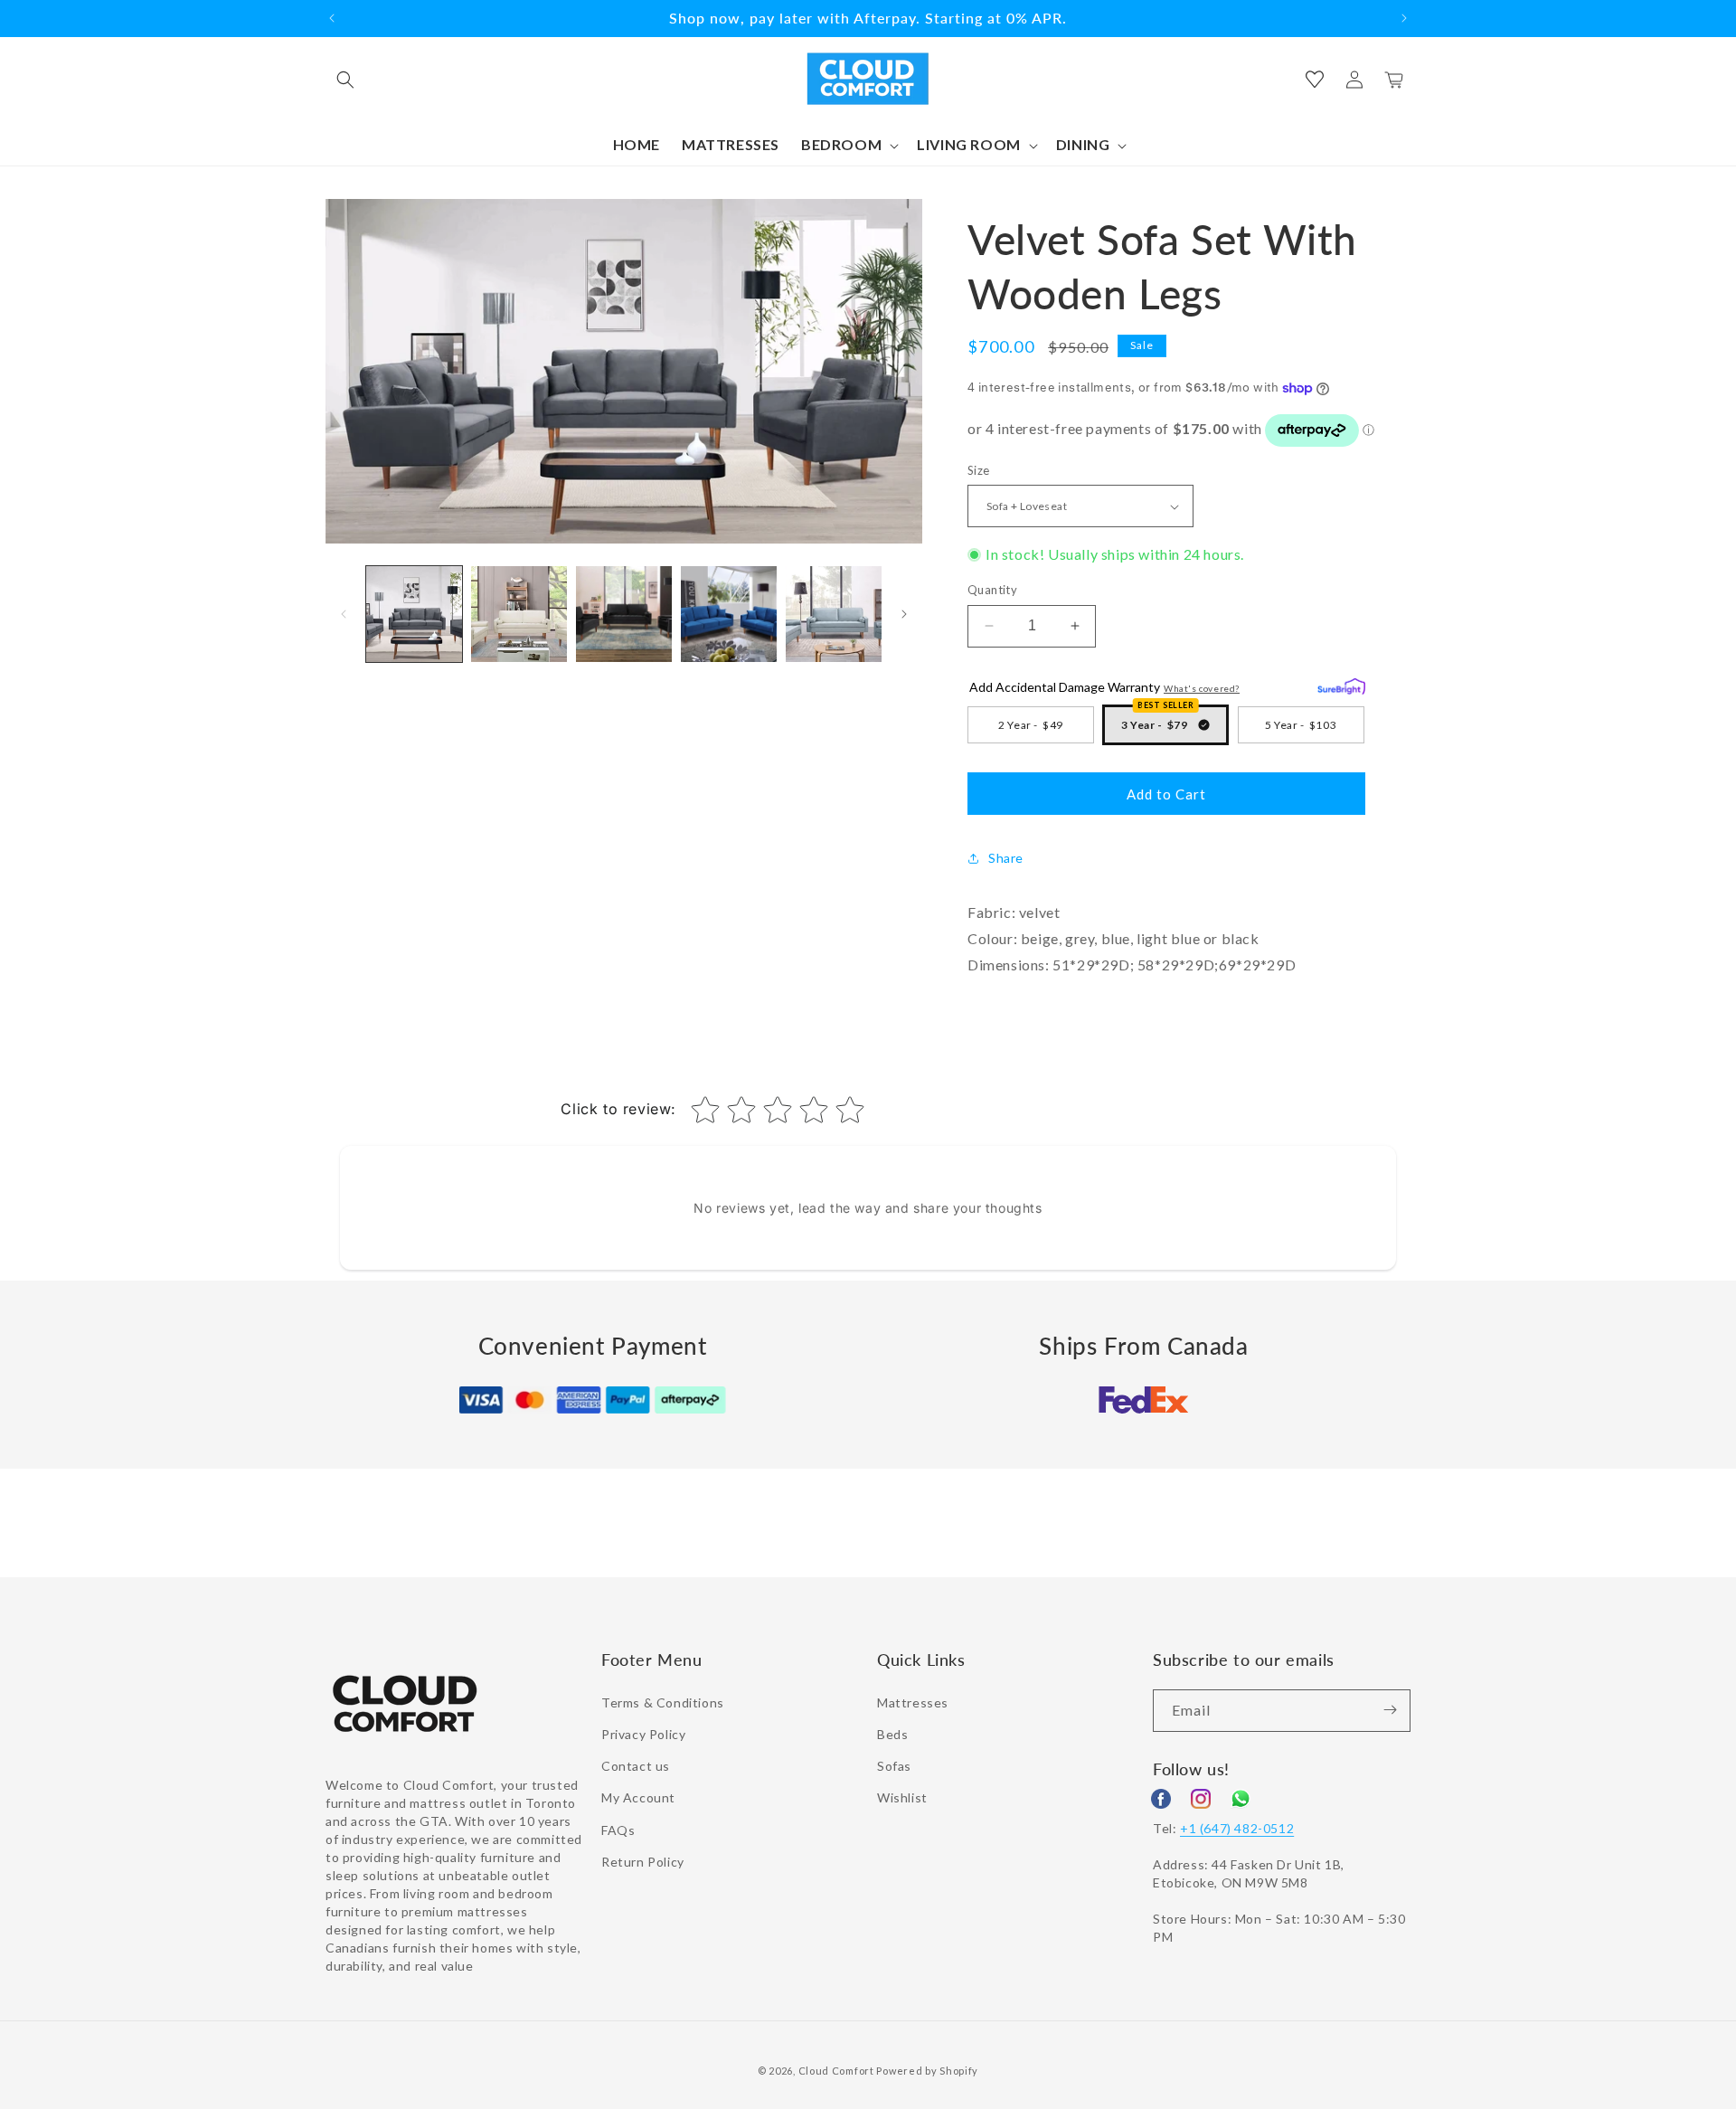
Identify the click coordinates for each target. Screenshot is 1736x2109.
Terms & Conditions (663, 1702)
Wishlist (902, 1797)
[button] (345, 80)
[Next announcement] (1404, 18)
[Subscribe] (1390, 1710)
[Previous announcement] (332, 18)
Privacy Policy (643, 1733)
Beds (892, 1733)
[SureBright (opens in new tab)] (1341, 684)
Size (979, 470)
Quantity (992, 590)
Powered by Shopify (927, 2071)
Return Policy (643, 1861)
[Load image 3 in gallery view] (624, 614)
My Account (638, 1797)
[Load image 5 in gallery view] (834, 614)
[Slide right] (904, 614)
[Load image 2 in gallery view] (519, 614)
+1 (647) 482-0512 (1237, 1827)
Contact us (636, 1765)
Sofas (894, 1765)
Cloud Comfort (836, 2071)
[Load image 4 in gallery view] (729, 614)
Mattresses (913, 1702)
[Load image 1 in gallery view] (414, 614)
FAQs (618, 1829)
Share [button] (1006, 858)
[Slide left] (344, 614)
